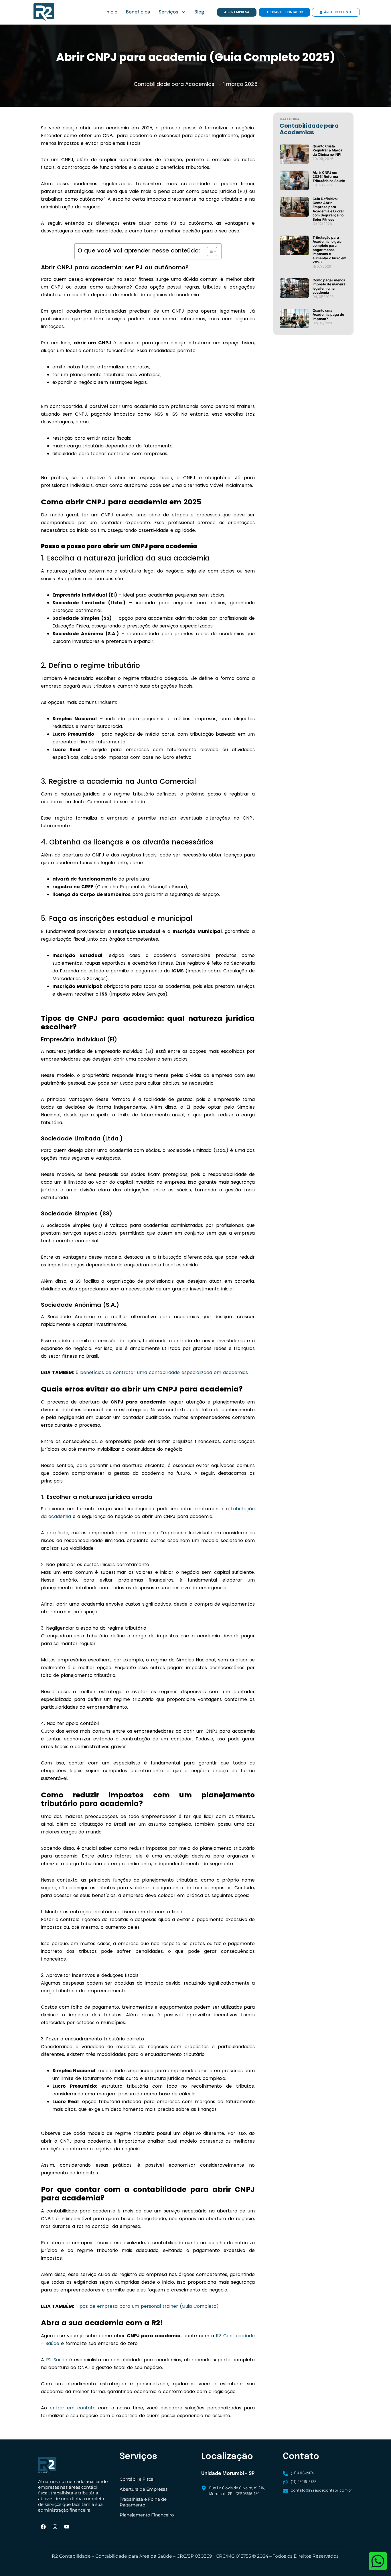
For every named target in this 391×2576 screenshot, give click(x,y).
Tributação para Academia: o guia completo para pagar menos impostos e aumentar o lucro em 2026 (329, 250)
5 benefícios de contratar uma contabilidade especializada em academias (162, 1372)
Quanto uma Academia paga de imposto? (328, 315)
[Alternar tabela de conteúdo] (209, 251)
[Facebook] (43, 2527)
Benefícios (138, 12)
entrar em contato (73, 2408)
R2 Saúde (57, 2360)
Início (111, 12)
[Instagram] (55, 2527)
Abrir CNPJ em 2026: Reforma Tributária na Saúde (329, 177)
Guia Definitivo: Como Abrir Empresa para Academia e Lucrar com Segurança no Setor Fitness (328, 209)
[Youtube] (67, 2527)
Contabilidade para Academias (174, 84)
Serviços (168, 12)
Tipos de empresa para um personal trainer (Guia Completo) (147, 2306)
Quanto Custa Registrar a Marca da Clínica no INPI (327, 150)
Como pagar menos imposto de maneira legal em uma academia (329, 286)
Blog (199, 12)
